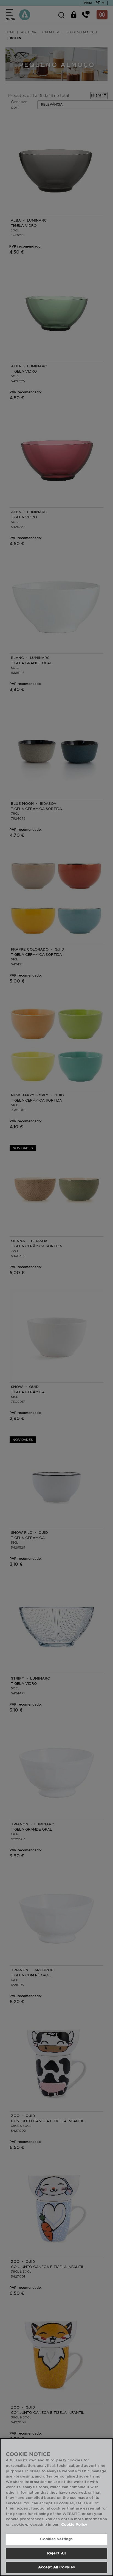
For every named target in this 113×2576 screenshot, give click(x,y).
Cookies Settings (56, 2539)
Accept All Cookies (56, 2567)
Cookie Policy (74, 2525)
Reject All (56, 2553)
